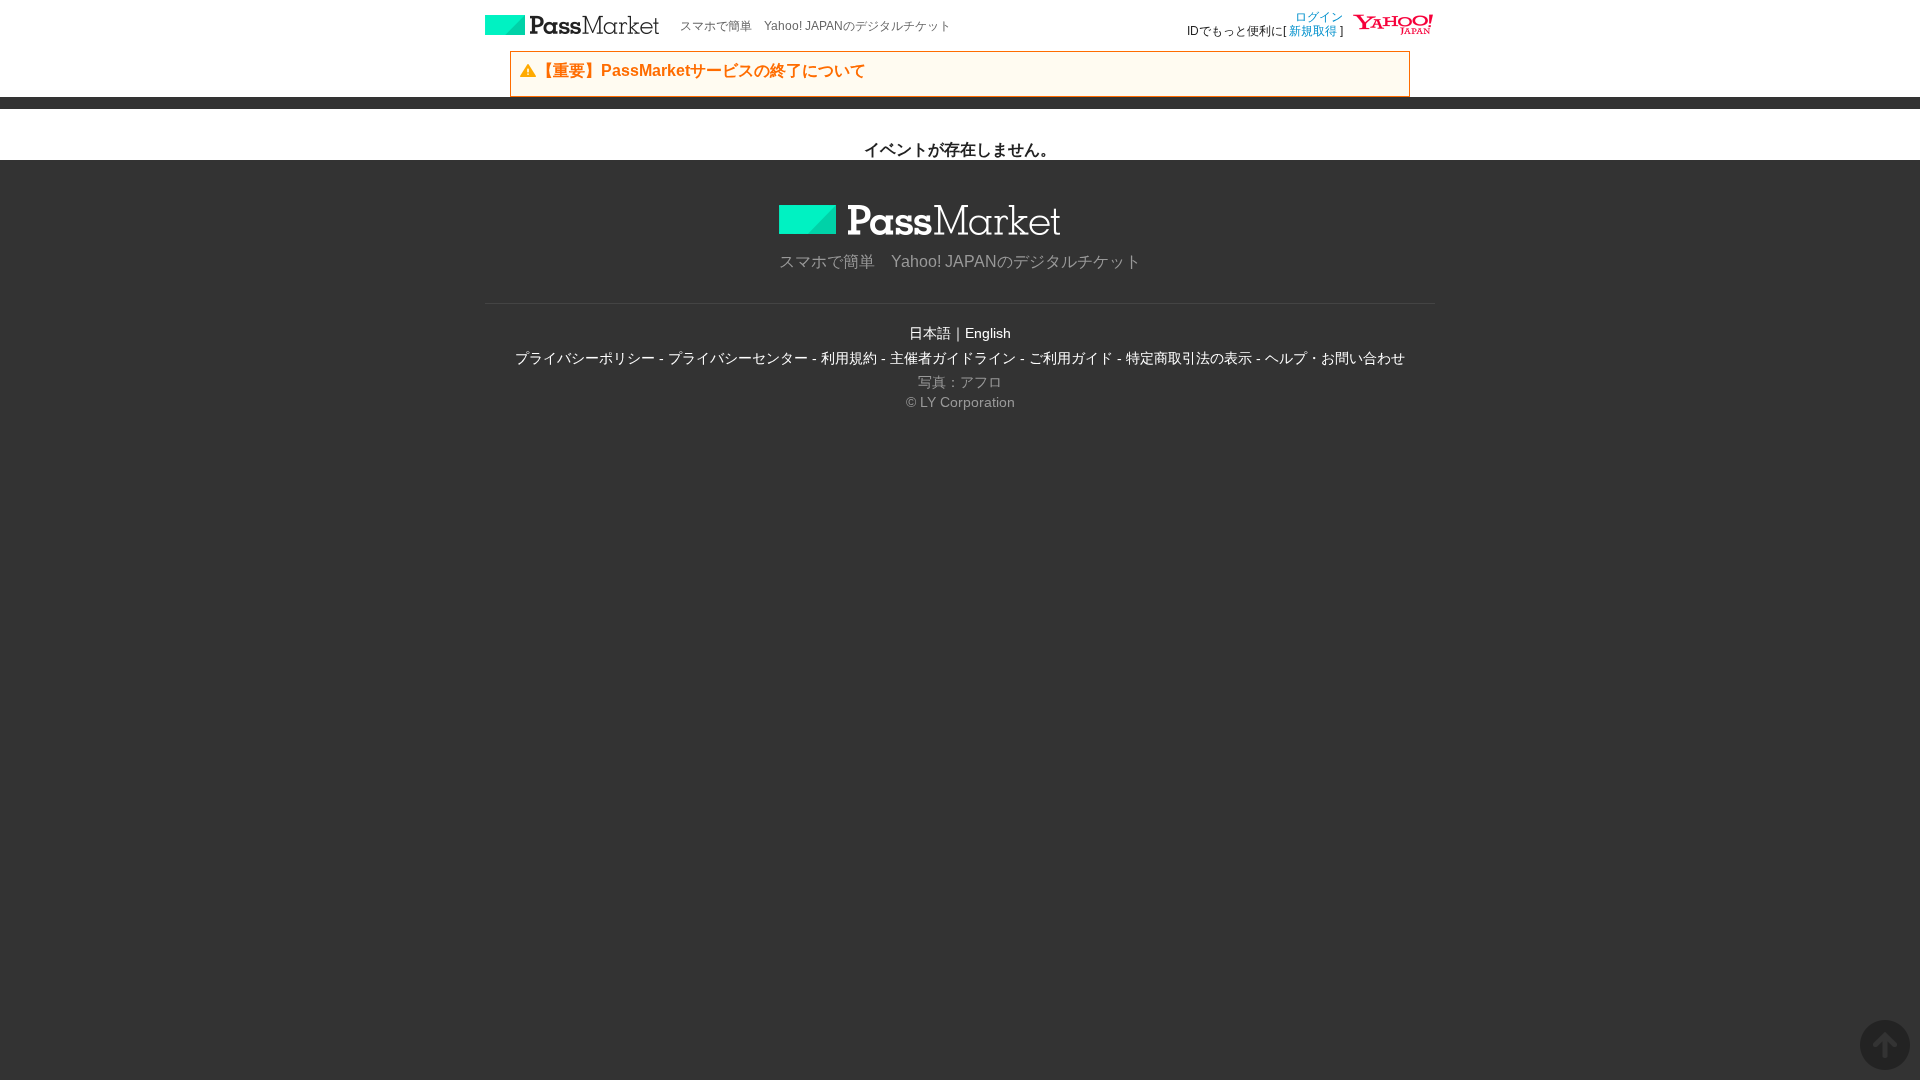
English (988, 333)
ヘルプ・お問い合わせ (1335, 358)
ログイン (1319, 17)
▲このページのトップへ (1885, 1045)
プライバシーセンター (738, 358)
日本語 (930, 333)
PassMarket (572, 25)
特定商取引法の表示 (1189, 358)
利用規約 (849, 358)
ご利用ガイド (1071, 358)
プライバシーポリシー (585, 358)
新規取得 (1313, 31)
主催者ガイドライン (953, 358)
